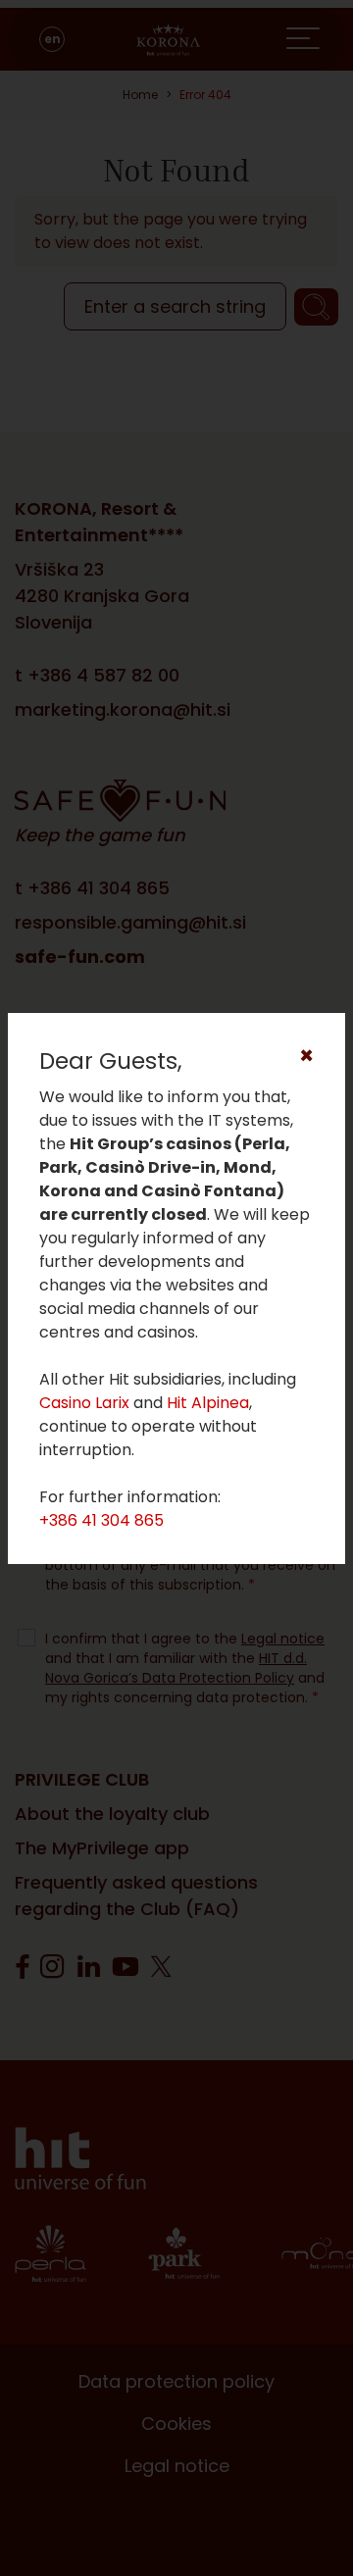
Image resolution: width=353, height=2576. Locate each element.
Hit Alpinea (208, 1403)
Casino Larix (84, 1403)
